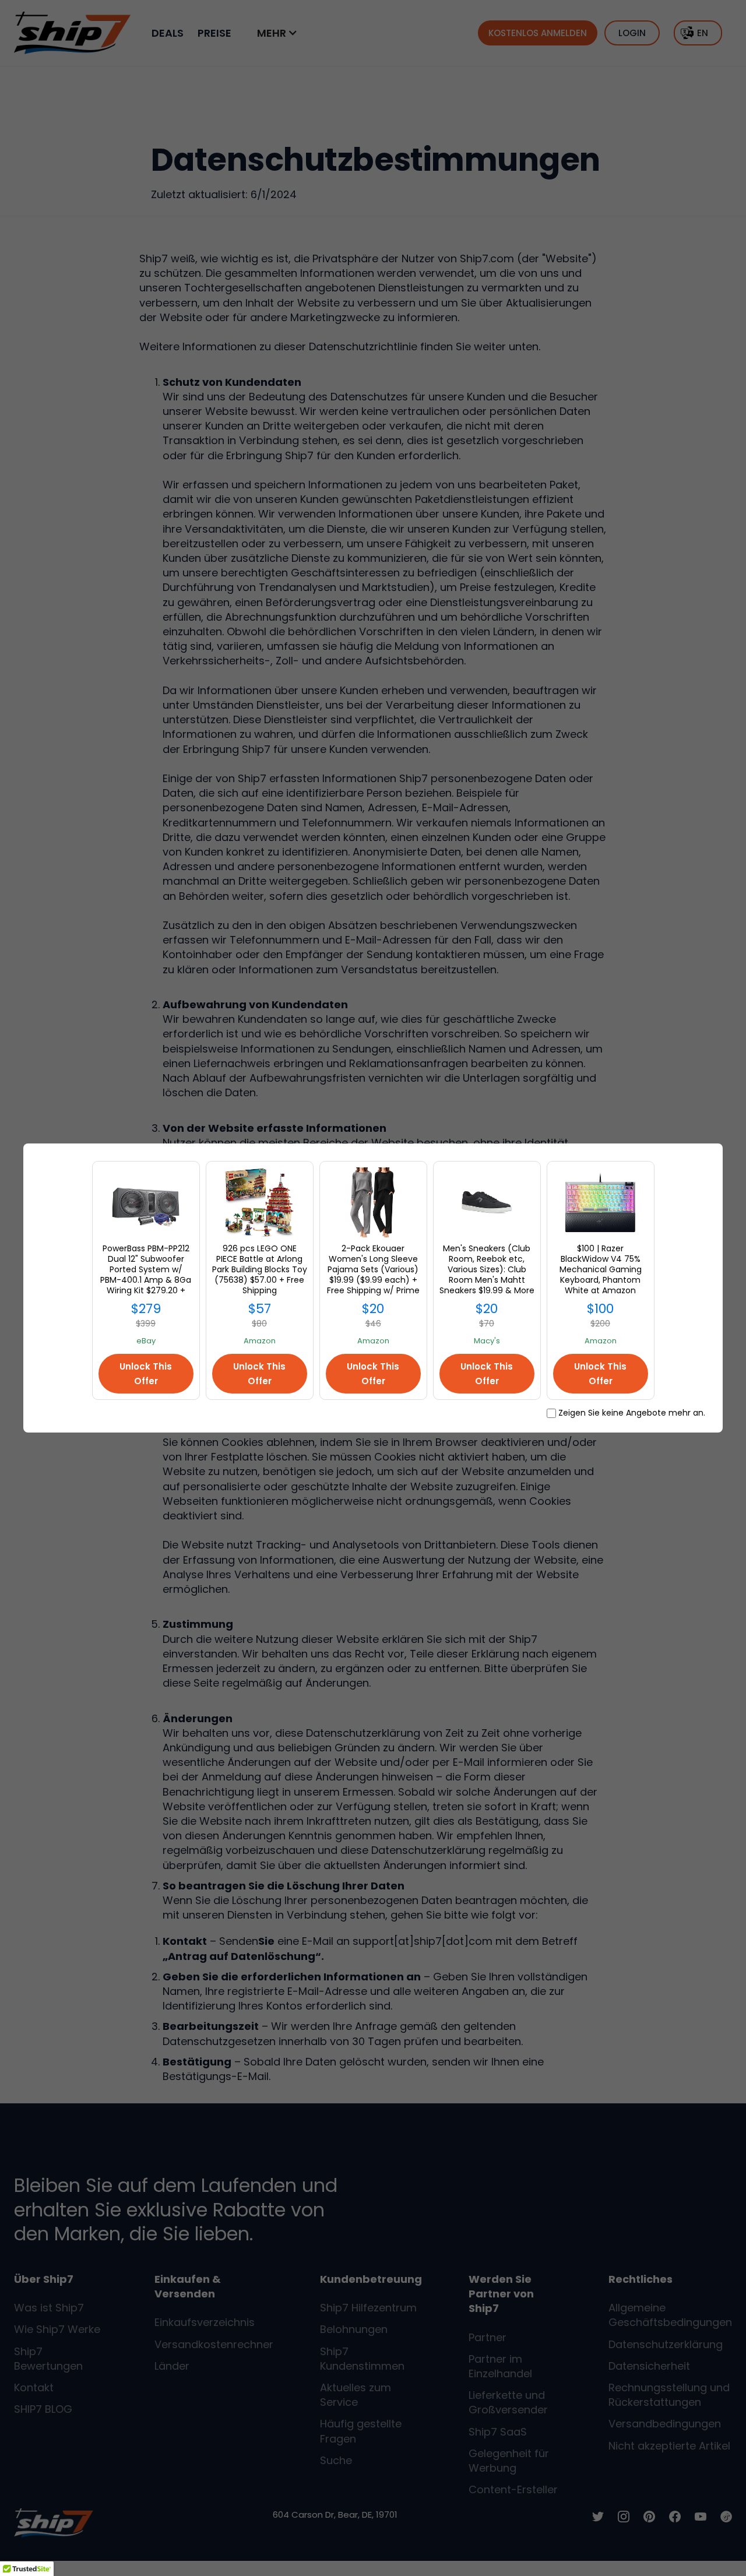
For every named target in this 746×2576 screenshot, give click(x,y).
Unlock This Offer (146, 1374)
